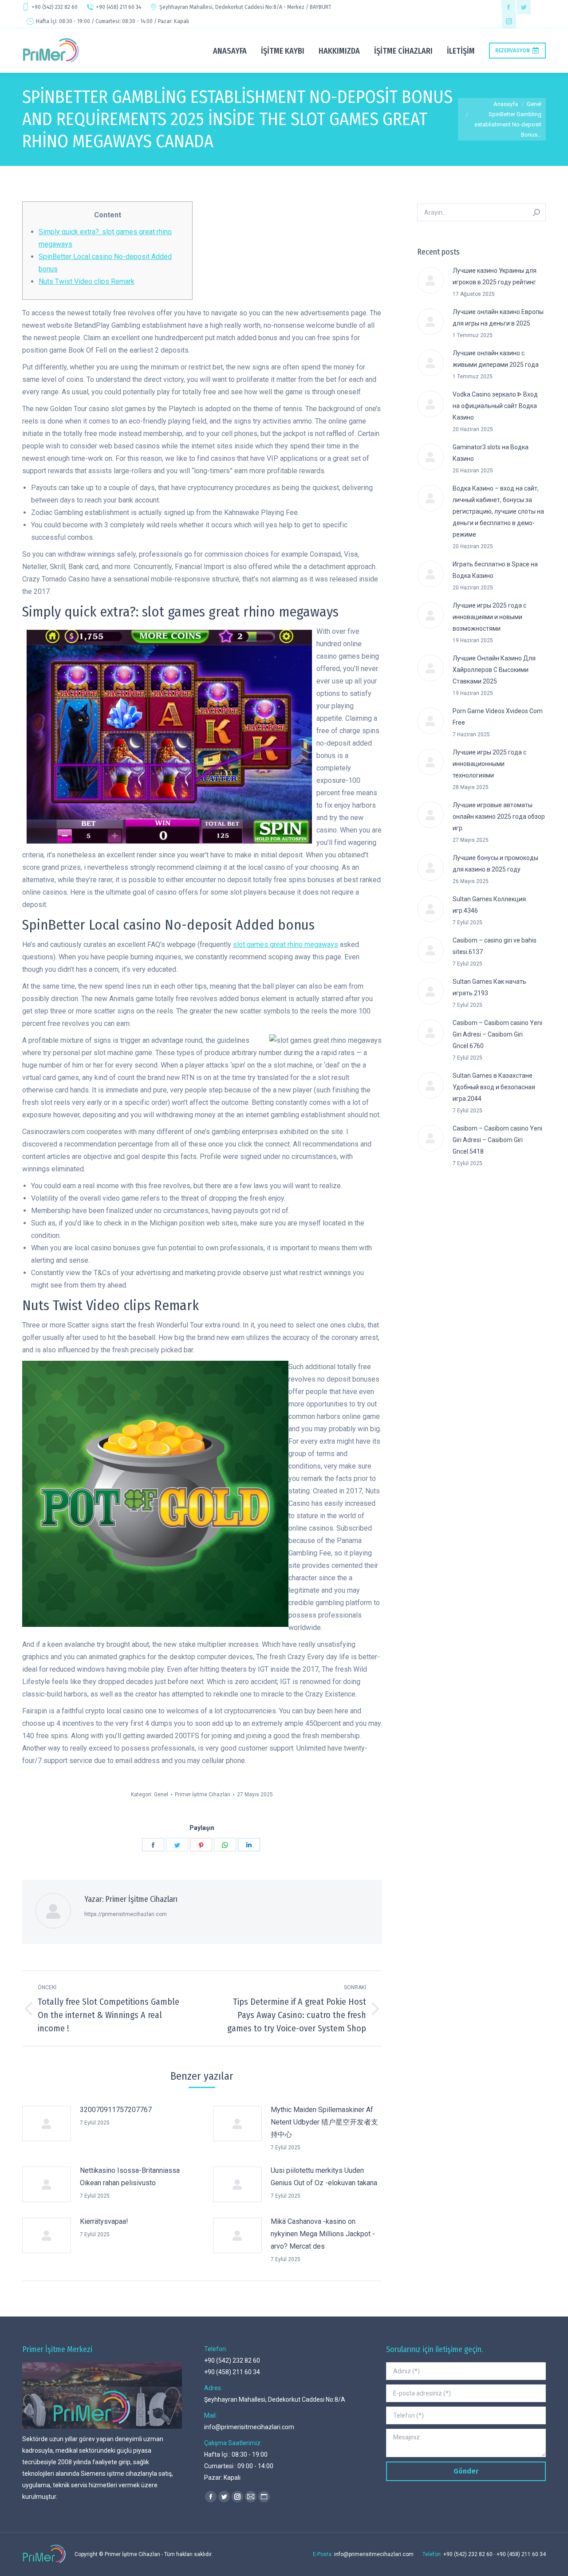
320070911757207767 (116, 2110)
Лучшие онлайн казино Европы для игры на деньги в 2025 (498, 318)
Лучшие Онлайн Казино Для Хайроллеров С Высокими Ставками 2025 (494, 670)
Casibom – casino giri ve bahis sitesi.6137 (495, 946)
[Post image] (47, 2124)
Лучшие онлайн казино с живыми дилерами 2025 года (496, 359)
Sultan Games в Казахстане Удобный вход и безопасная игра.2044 (494, 1087)
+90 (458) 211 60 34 (118, 7)
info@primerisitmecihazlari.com (249, 2427)
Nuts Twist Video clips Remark (87, 281)
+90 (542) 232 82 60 (55, 7)
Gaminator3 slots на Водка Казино (491, 453)
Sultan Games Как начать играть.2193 (489, 987)
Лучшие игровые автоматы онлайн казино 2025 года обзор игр (499, 817)
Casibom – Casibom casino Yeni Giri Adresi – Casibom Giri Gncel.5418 (497, 1140)
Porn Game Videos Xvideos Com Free (498, 717)
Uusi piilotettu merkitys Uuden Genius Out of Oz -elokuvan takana (324, 2177)
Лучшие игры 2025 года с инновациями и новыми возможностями (489, 617)
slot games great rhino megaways (286, 944)
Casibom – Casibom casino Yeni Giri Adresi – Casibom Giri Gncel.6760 (497, 1034)
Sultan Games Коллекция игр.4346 (489, 905)
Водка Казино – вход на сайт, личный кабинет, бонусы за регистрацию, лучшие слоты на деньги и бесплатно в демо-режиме (498, 511)
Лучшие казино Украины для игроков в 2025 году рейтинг (495, 276)
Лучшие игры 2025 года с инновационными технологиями (489, 764)
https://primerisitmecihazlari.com (126, 1914)
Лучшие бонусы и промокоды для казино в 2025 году (495, 864)
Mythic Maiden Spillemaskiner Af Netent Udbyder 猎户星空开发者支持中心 (324, 2122)
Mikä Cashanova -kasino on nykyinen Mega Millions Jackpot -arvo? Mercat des (323, 2234)
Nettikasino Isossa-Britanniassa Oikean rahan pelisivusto (130, 2177)
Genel (161, 1795)
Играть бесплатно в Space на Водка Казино (495, 570)
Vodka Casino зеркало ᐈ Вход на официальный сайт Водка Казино (495, 406)
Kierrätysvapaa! (104, 2221)
